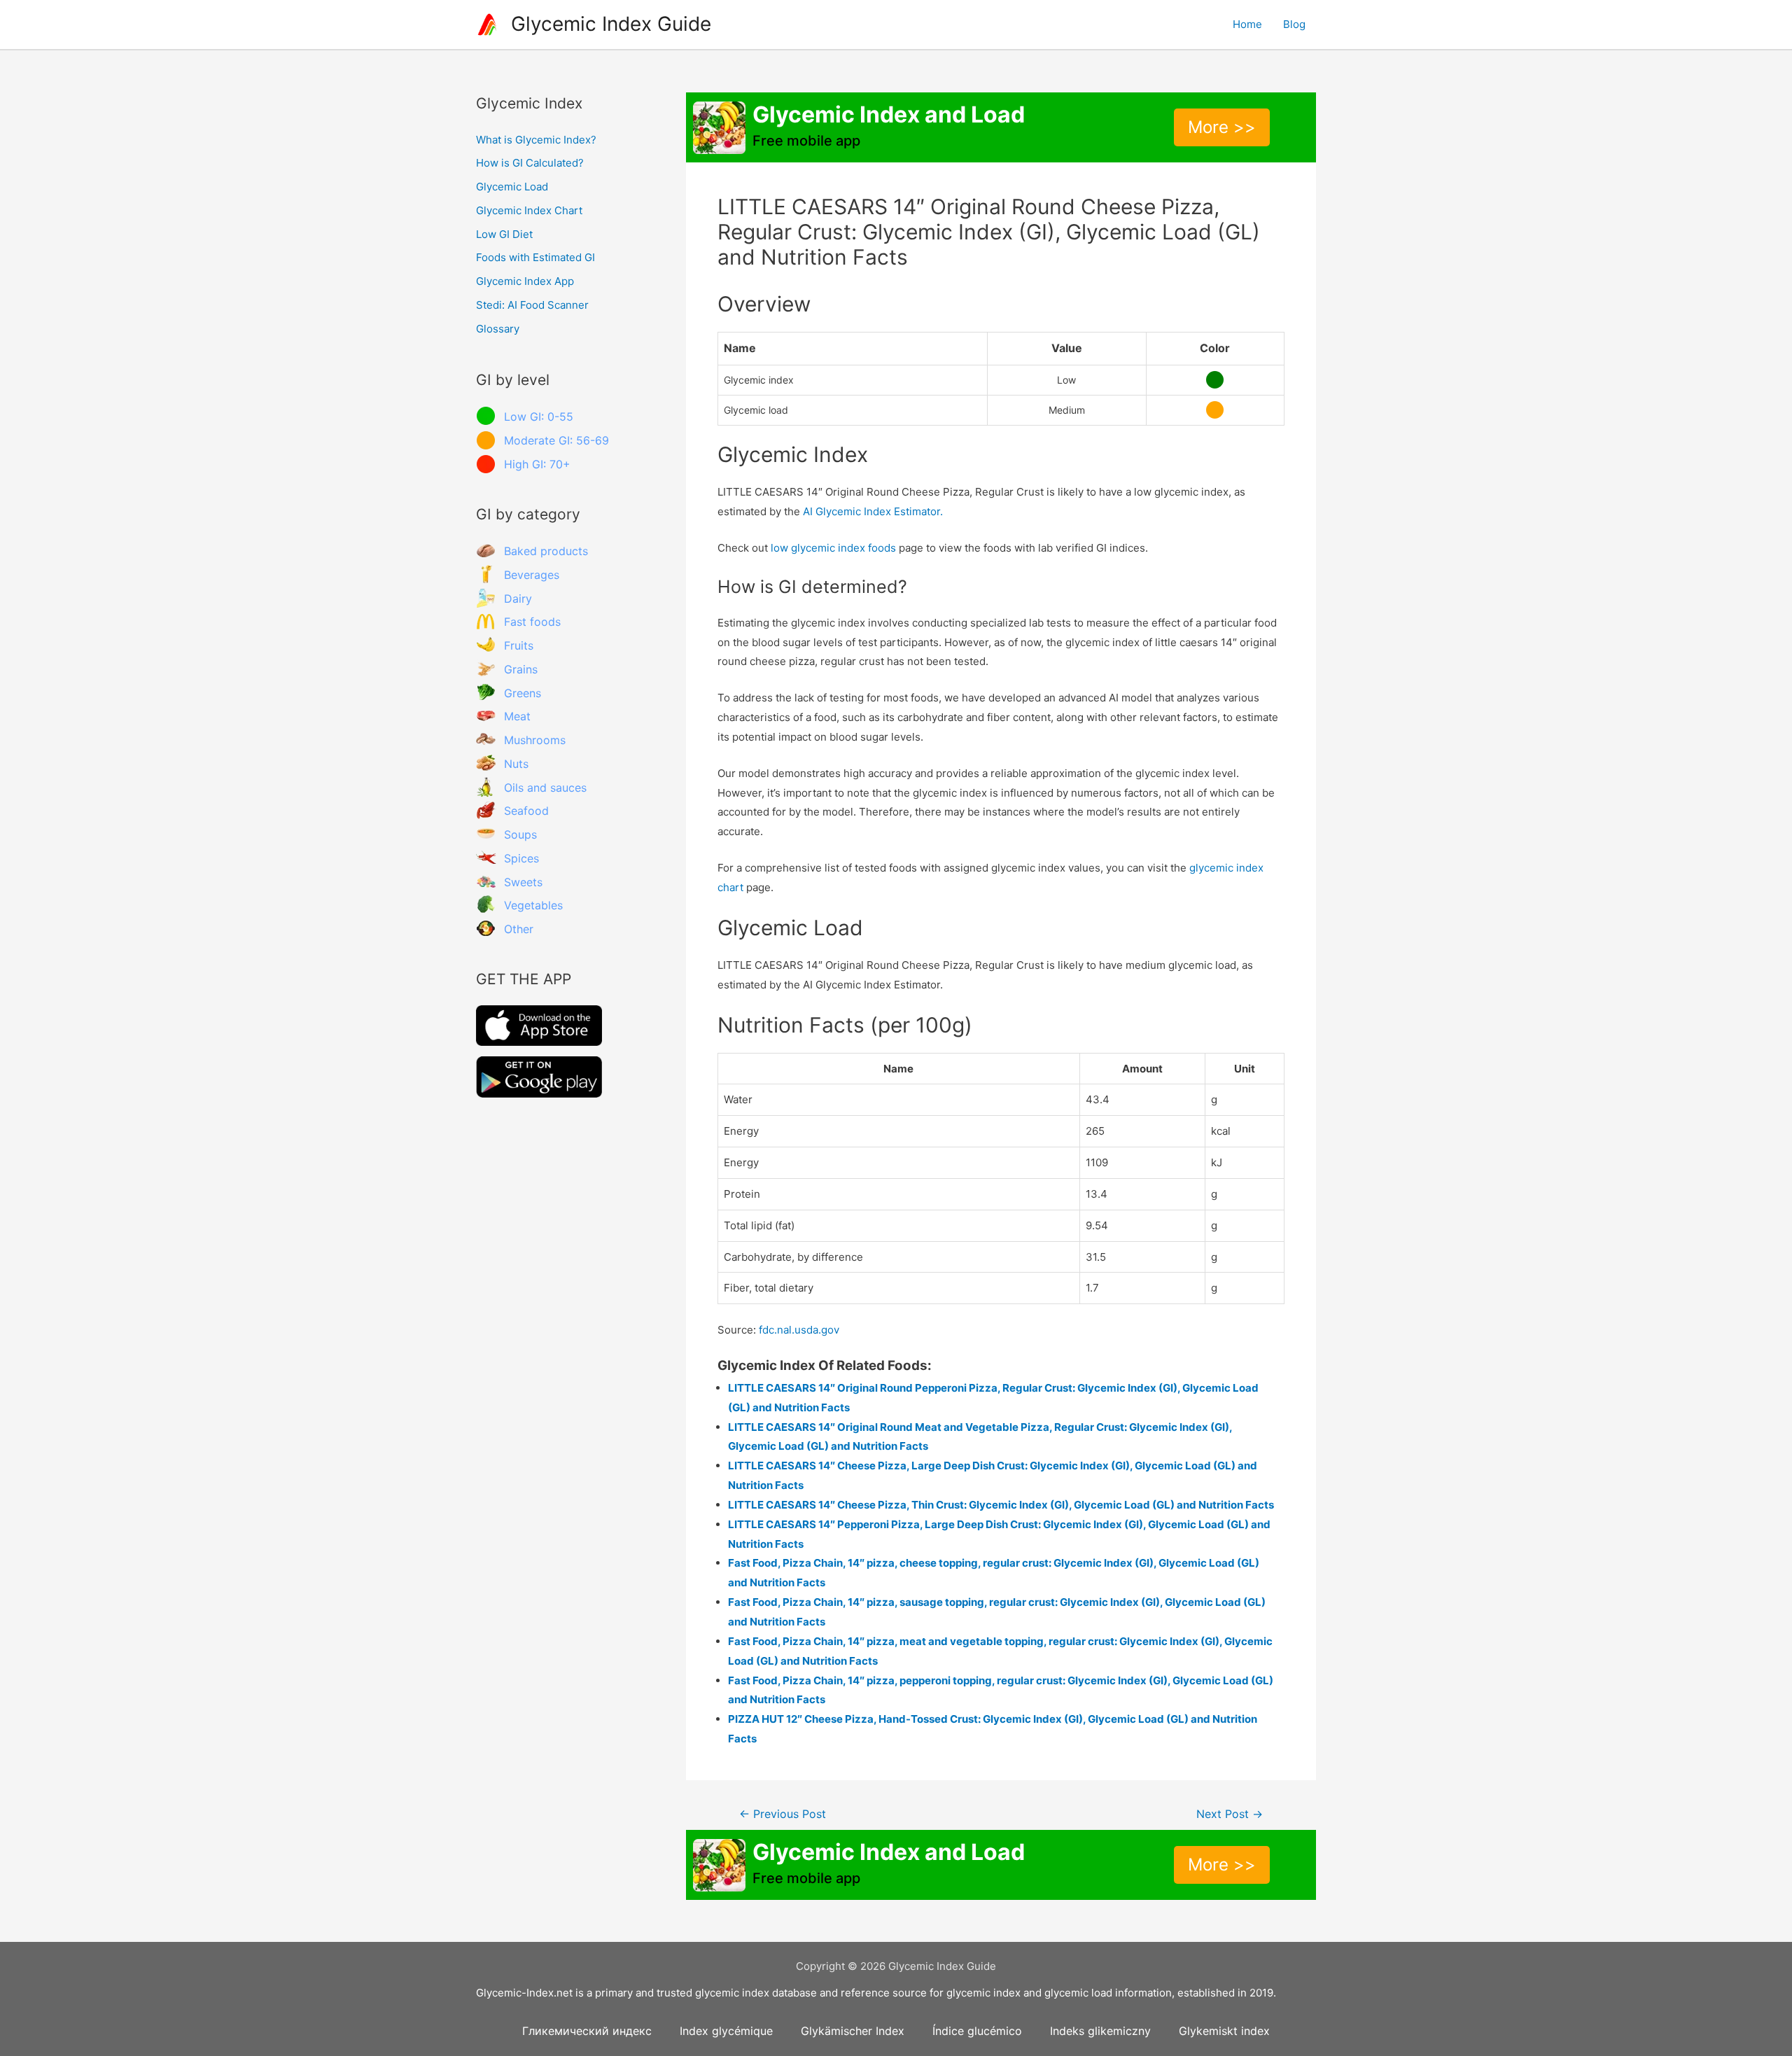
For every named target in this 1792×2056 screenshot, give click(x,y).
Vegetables (533, 905)
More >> (1222, 127)
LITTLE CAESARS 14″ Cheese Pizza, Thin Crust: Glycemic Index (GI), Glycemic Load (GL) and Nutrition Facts (1001, 1505)
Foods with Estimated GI (535, 257)
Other (519, 929)
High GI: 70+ (537, 464)
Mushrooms (535, 740)
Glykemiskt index (1224, 2031)
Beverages (532, 575)
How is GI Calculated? (530, 163)
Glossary (498, 329)
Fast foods (532, 622)
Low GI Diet (504, 234)
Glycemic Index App (525, 281)
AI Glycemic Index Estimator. (873, 511)
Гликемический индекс (587, 2031)
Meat (517, 716)
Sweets (523, 882)
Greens (523, 693)
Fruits (519, 645)
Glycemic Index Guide (611, 24)
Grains (521, 669)
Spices (521, 858)
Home (1247, 24)
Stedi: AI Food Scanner (532, 305)
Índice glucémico (977, 2031)
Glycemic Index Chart (529, 210)
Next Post (1230, 1814)
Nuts (516, 764)
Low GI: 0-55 (539, 417)
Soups (520, 834)
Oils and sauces (545, 788)
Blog (1294, 24)
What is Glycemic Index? (536, 140)
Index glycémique (726, 2031)
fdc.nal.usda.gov (799, 1330)
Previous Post (783, 1814)
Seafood (526, 811)
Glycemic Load (512, 187)
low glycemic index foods (833, 548)
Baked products (546, 551)
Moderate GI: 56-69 (556, 440)
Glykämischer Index (853, 2031)
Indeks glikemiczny (1100, 2031)
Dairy (518, 599)
